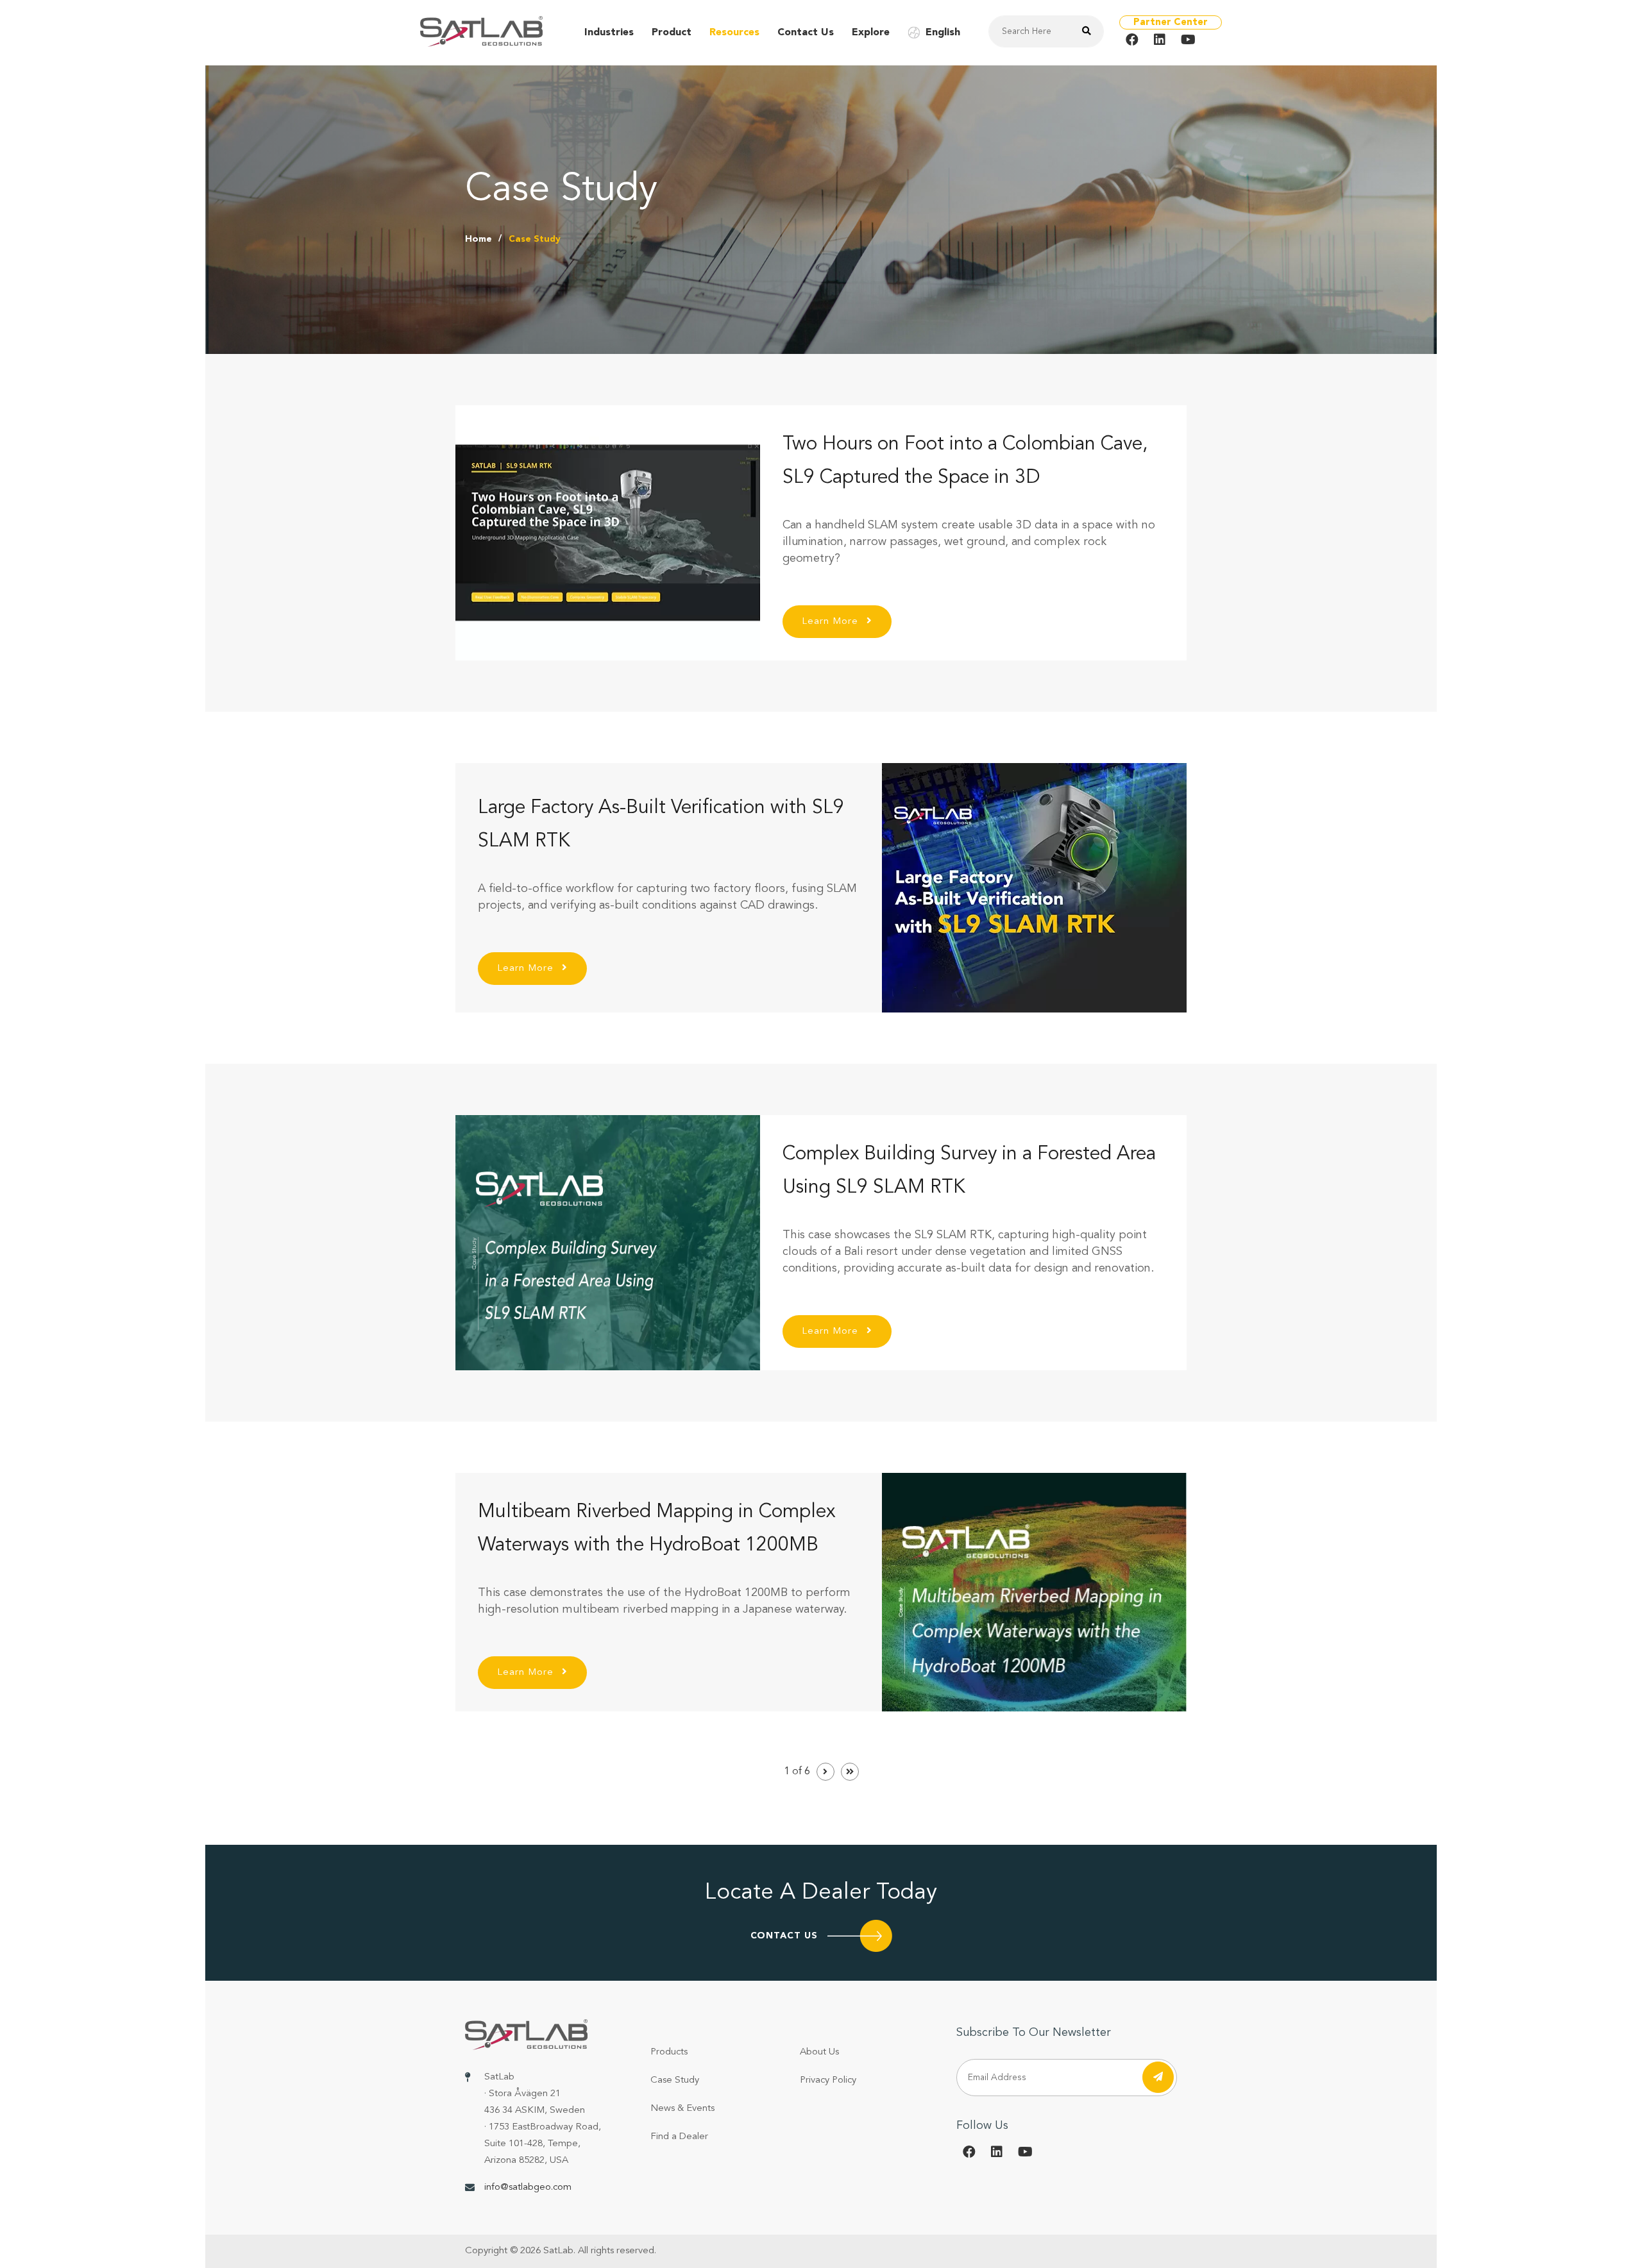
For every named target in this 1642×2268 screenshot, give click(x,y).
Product (672, 33)
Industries (609, 33)
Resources (734, 33)
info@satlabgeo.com (528, 2188)
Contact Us (806, 33)
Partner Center (1171, 23)
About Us (819, 2052)
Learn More (832, 622)
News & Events (682, 2109)
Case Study (675, 2080)
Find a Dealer (679, 2137)
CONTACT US (784, 1936)
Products (669, 2052)
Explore (871, 33)
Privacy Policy (828, 2080)
